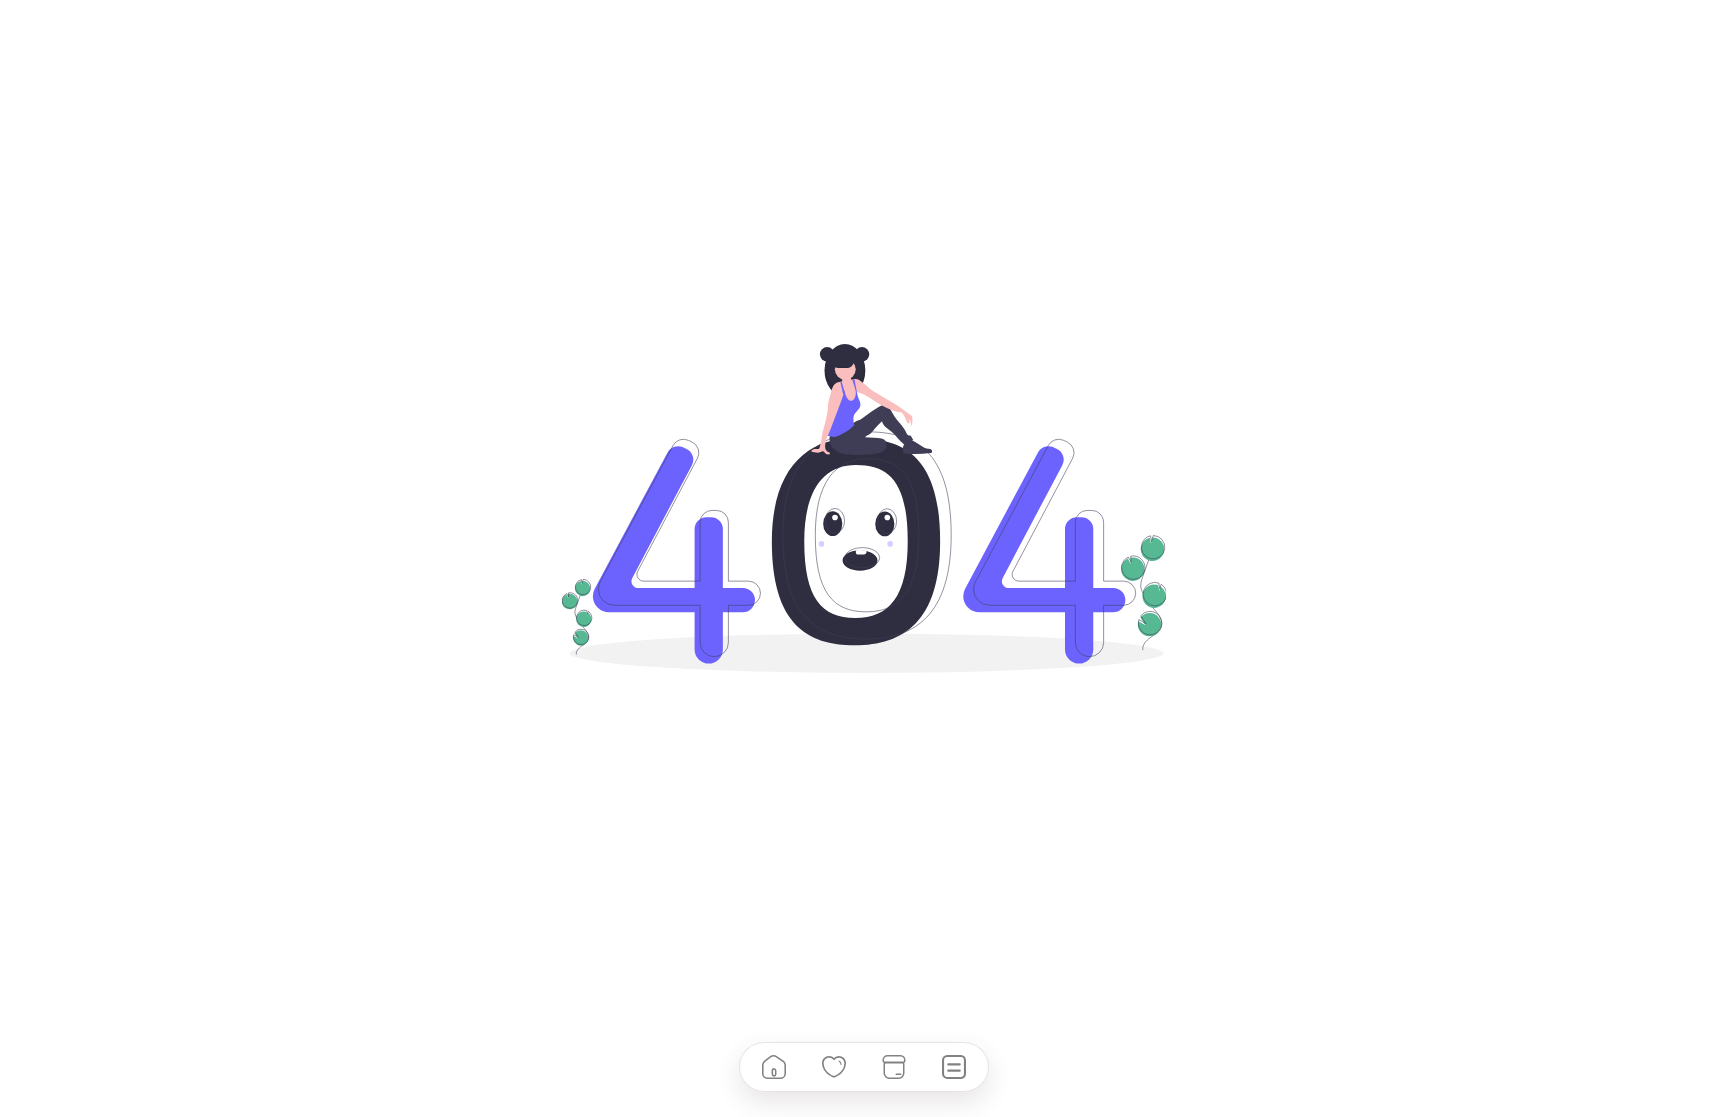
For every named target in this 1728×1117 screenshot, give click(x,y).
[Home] (774, 1067)
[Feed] (954, 1067)
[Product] (894, 1067)
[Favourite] (834, 1067)
